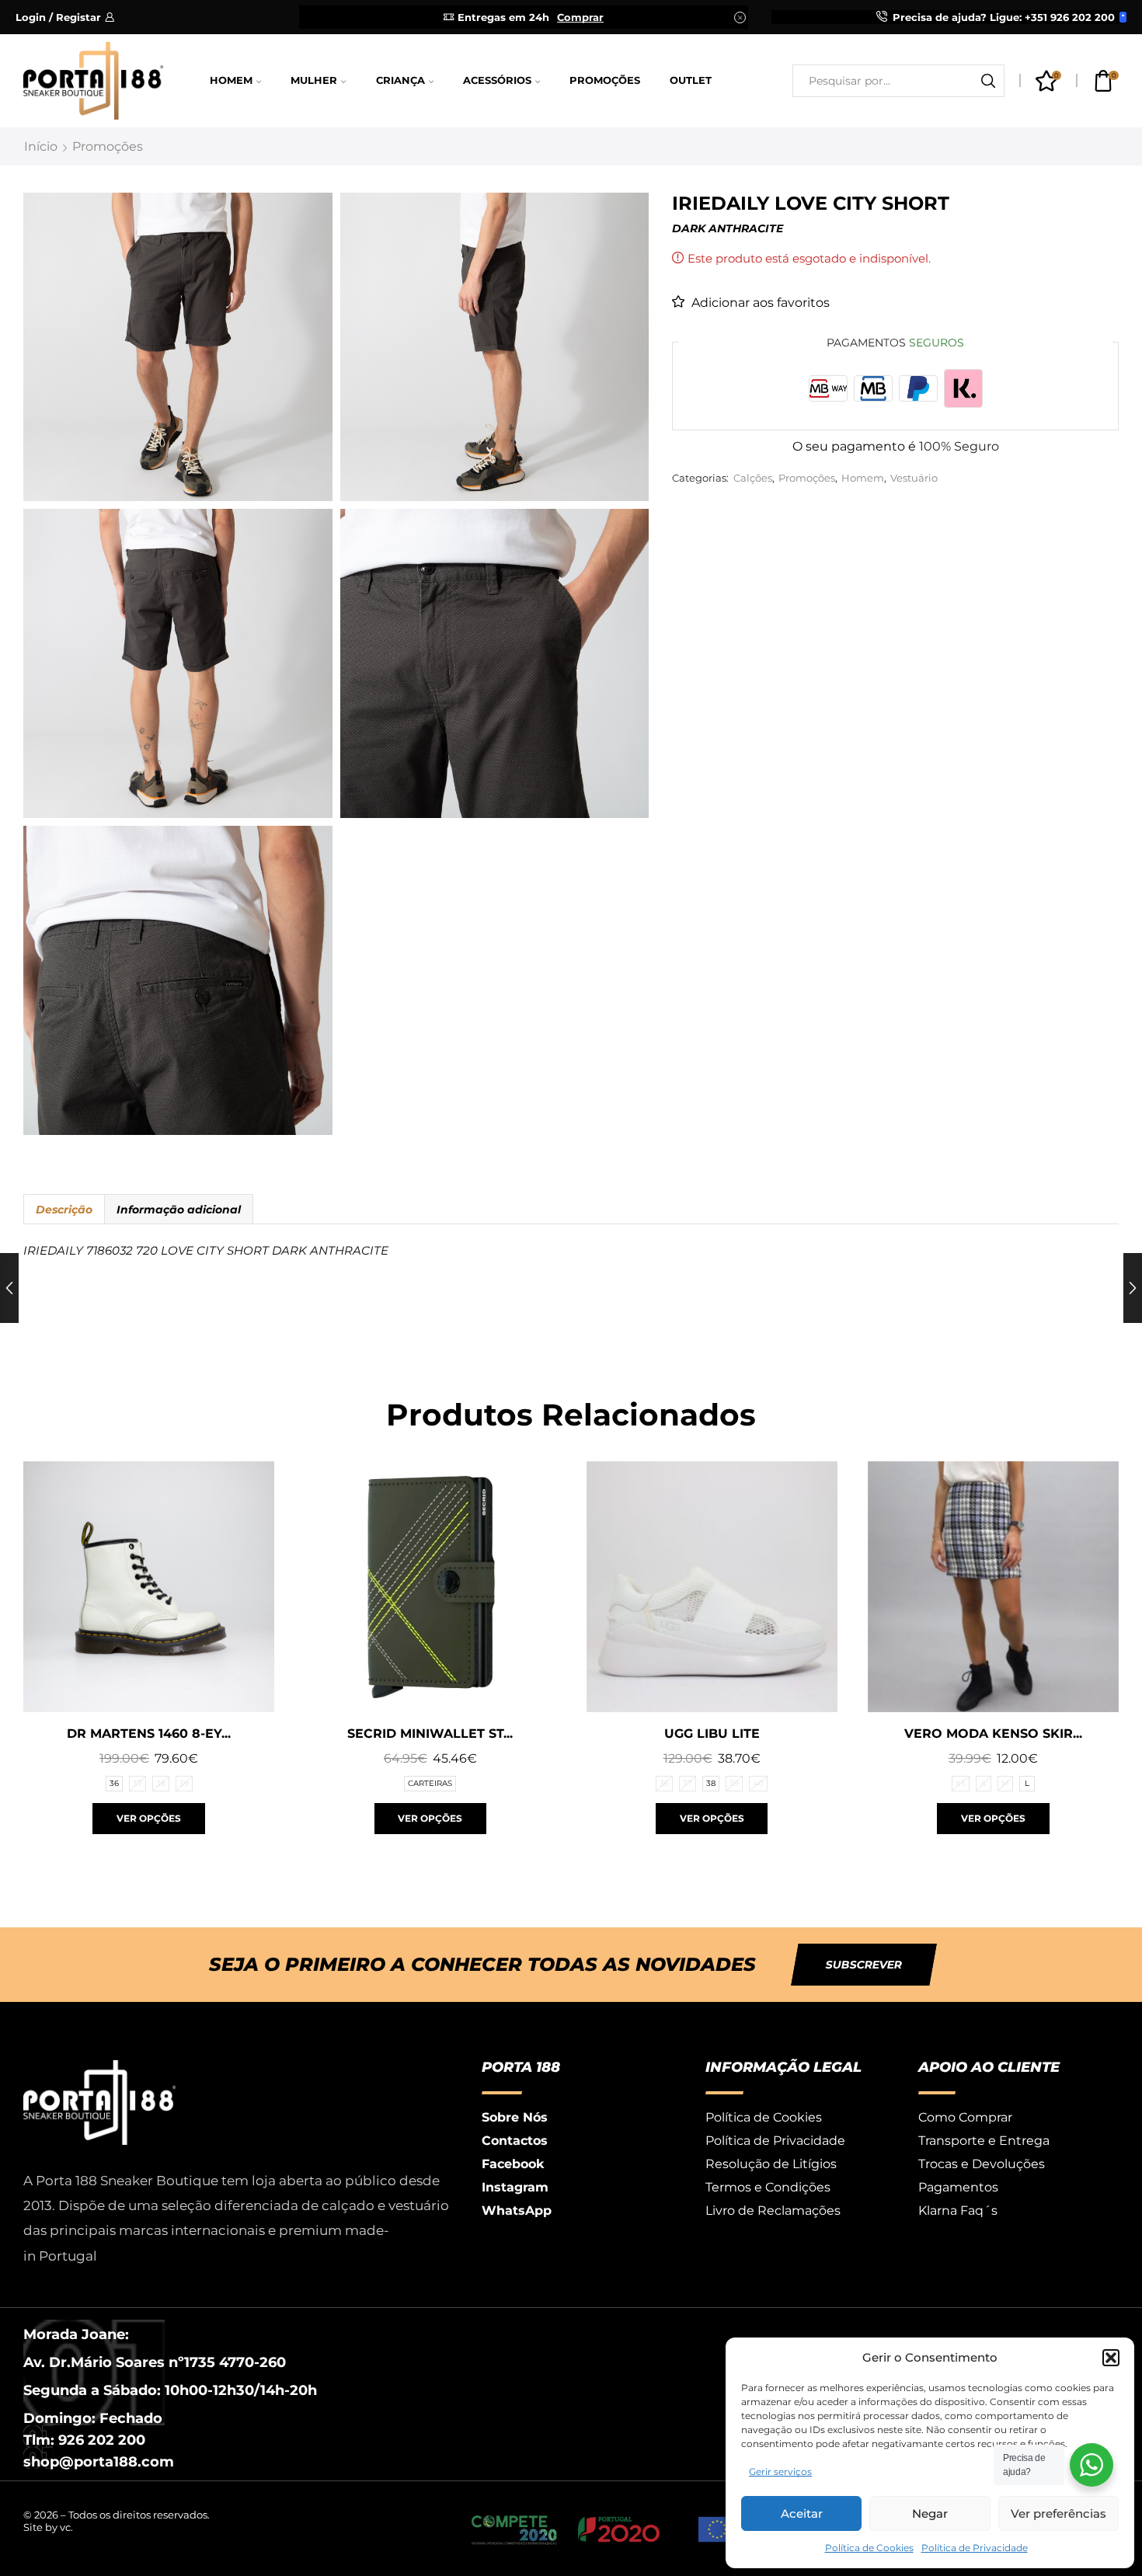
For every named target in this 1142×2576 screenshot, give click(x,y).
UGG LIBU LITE (712, 1734)
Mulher (314, 80)
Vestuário (914, 478)
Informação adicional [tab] (179, 1210)
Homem (231, 80)
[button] (1111, 2358)
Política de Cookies (869, 2548)
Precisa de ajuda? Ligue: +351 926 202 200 (1004, 17)
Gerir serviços (780, 2472)
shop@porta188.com (99, 2462)
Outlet (691, 80)
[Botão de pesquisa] (988, 81)
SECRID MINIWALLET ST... (430, 1734)
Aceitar (802, 2513)
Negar (930, 2513)
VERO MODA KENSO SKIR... (993, 1734)
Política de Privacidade (975, 2548)
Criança (400, 80)
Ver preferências (1058, 2513)
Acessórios (497, 80)
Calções (753, 478)
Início (41, 146)
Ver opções (149, 1818)
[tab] (64, 1210)
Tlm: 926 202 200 (84, 2440)
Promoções (605, 80)
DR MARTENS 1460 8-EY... (149, 1734)
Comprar (580, 17)
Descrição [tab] (64, 1210)
